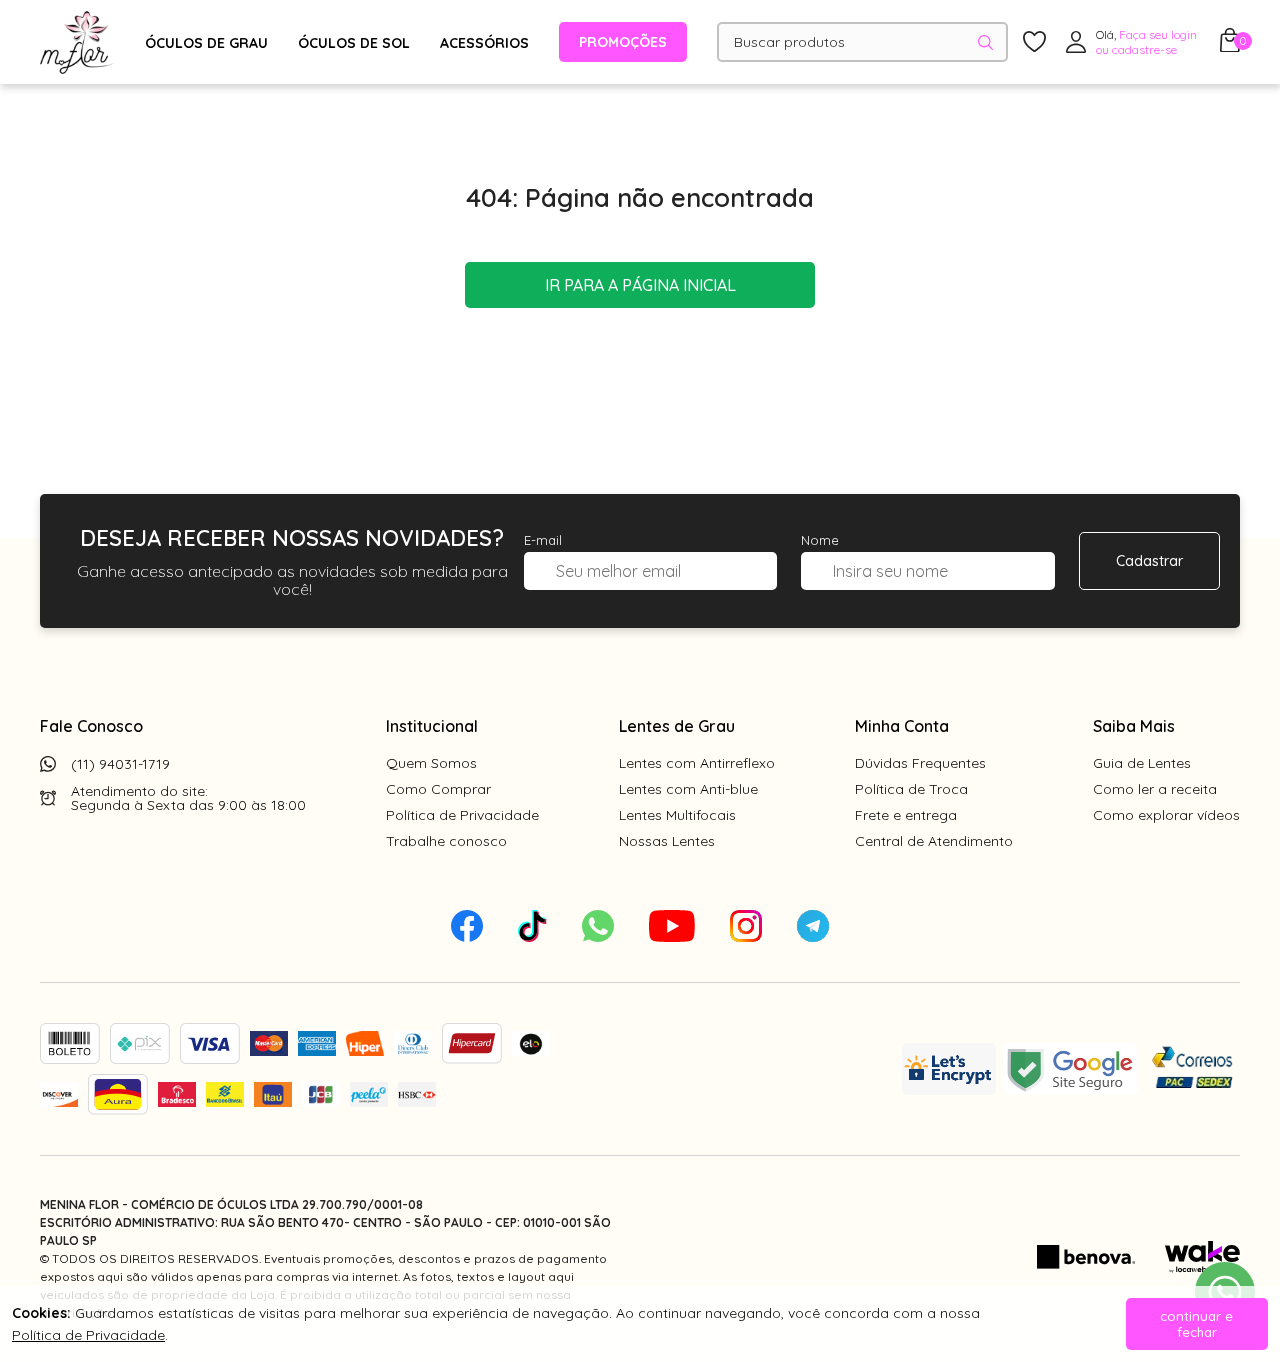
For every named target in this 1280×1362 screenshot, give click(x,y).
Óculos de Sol (354, 43)
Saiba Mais (1134, 726)
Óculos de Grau (206, 43)
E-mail (543, 540)
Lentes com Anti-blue (688, 789)
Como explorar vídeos (1166, 815)
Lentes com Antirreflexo (697, 763)
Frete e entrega (906, 815)
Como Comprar (438, 789)
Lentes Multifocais (677, 815)
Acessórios (484, 43)
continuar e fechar (1196, 1324)
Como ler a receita (1155, 789)
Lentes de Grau (677, 726)
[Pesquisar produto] (985, 42)
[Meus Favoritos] (1034, 42)
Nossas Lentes (667, 841)
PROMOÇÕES (623, 42)
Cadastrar (1149, 561)
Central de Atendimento (934, 841)
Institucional (432, 726)
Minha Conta (902, 726)
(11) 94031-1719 (120, 764)
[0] (1230, 46)
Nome (820, 540)
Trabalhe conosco (446, 841)
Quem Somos (431, 763)
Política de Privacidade (462, 815)
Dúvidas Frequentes (920, 763)
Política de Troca (911, 789)
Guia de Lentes (1142, 763)
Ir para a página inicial (640, 285)
